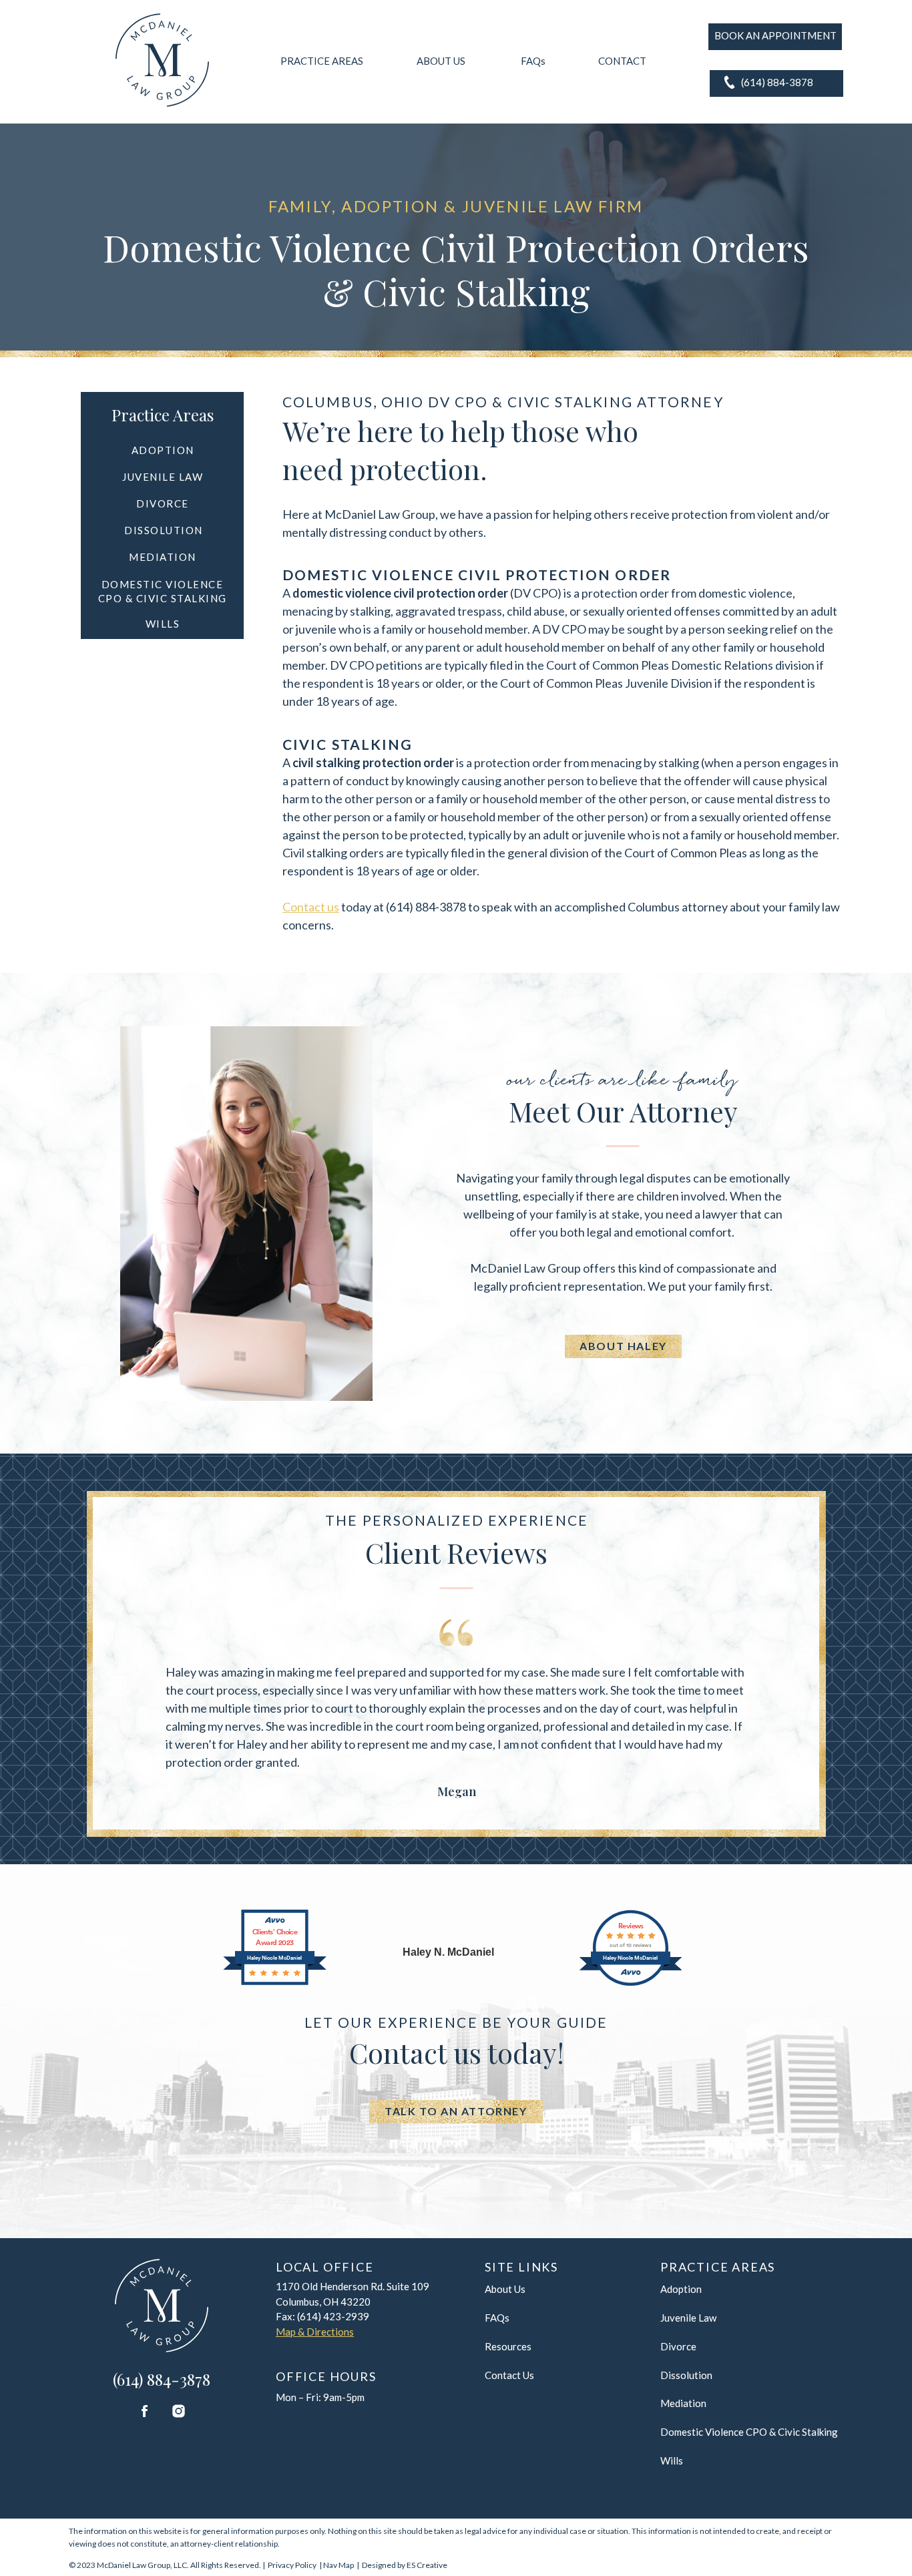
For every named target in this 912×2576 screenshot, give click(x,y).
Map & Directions (315, 2332)
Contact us (311, 907)
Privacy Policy (292, 2565)
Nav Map (338, 2565)
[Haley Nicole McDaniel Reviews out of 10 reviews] (631, 1983)
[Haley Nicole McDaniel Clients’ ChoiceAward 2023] (275, 1981)
